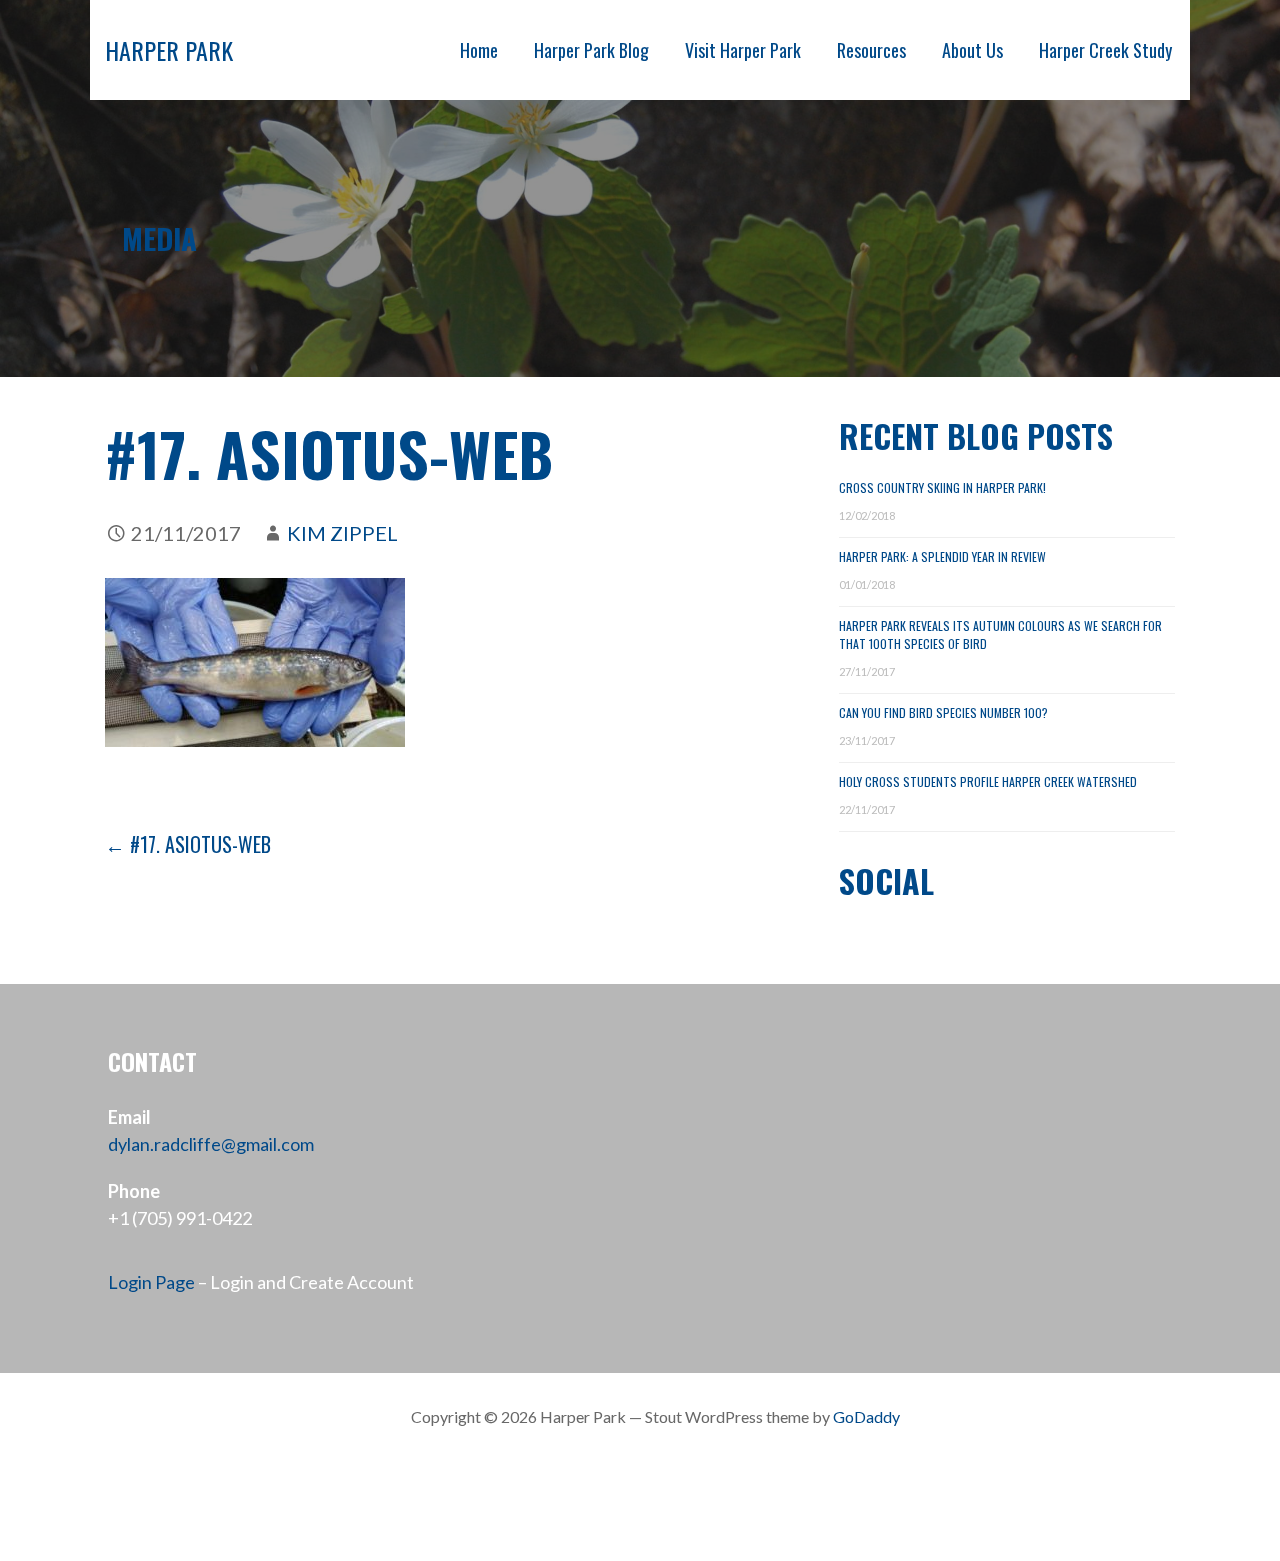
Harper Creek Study (1105, 50)
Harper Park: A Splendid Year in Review (942, 556)
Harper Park (169, 50)
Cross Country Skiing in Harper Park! (942, 487)
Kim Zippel (342, 533)
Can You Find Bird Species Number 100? (943, 712)
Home (479, 50)
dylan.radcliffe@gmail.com (211, 1144)
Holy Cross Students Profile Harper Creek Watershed (988, 781)
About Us (972, 50)
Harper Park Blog (591, 50)
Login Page (151, 1282)
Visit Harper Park (743, 50)
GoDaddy (866, 1416)
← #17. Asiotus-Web (188, 844)
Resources (871, 50)
